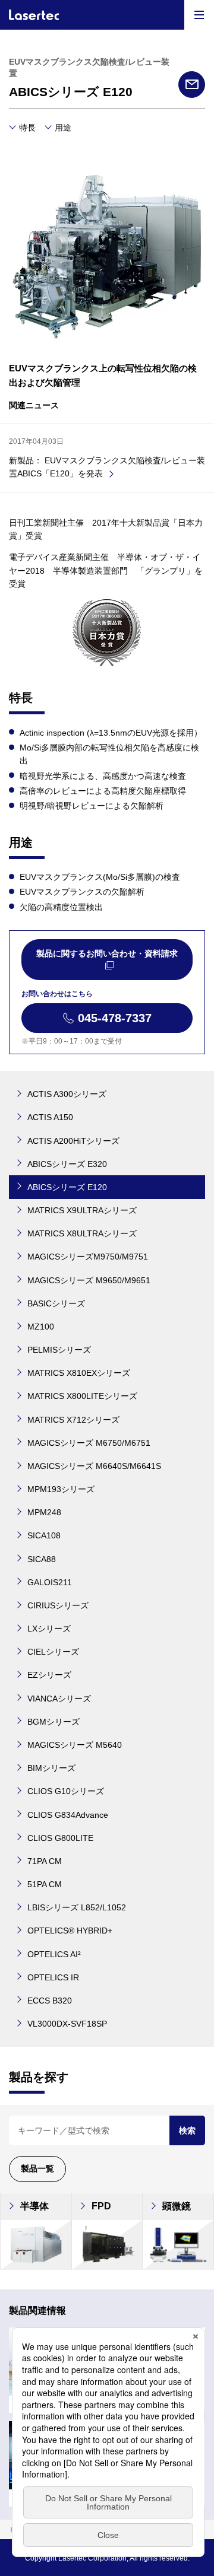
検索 (187, 2130)
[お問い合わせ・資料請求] (192, 85)
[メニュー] (199, 15)
